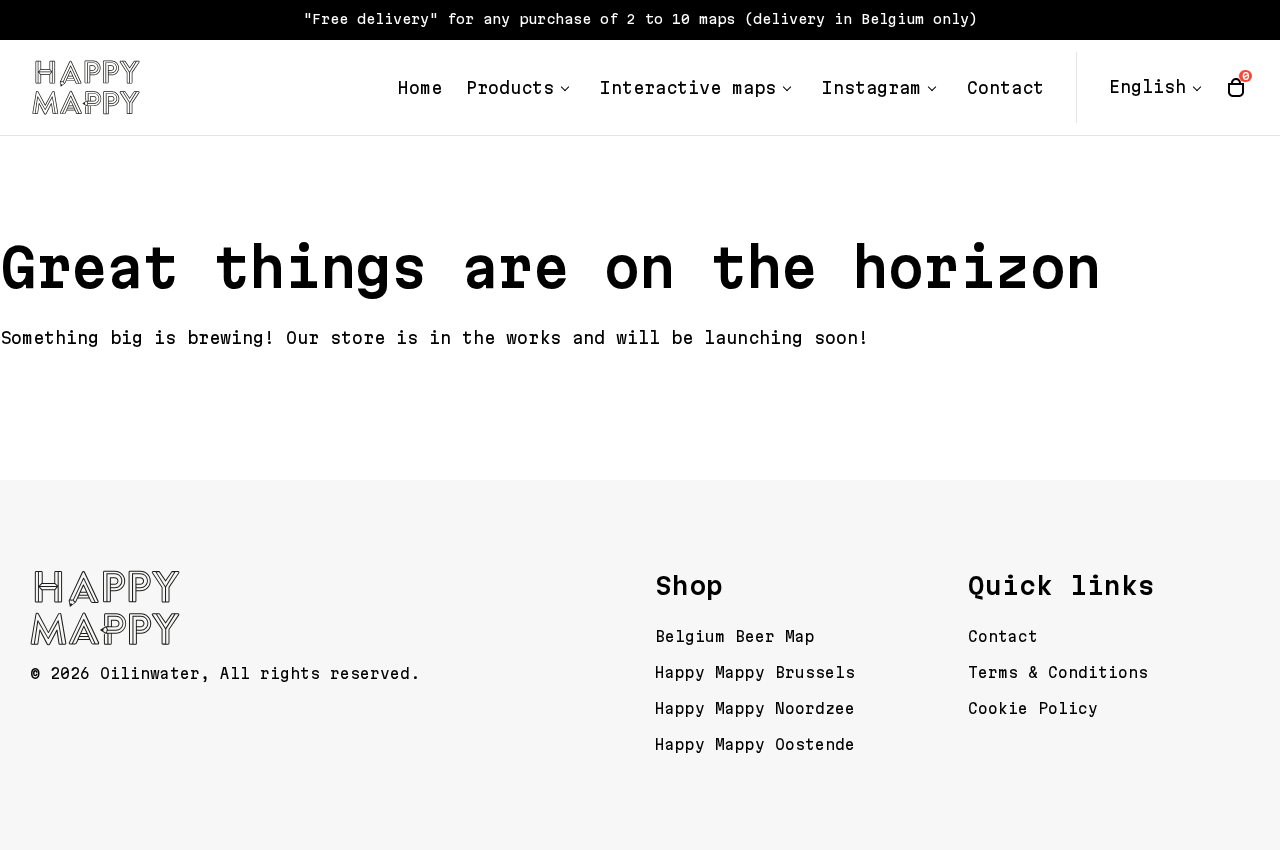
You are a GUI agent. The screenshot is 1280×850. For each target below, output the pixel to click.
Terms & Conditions (1058, 672)
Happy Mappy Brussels (755, 672)
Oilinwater (150, 673)
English (1147, 87)
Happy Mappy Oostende (755, 744)
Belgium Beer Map (735, 636)
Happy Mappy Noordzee (755, 708)
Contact (1003, 636)
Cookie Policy (1033, 708)
